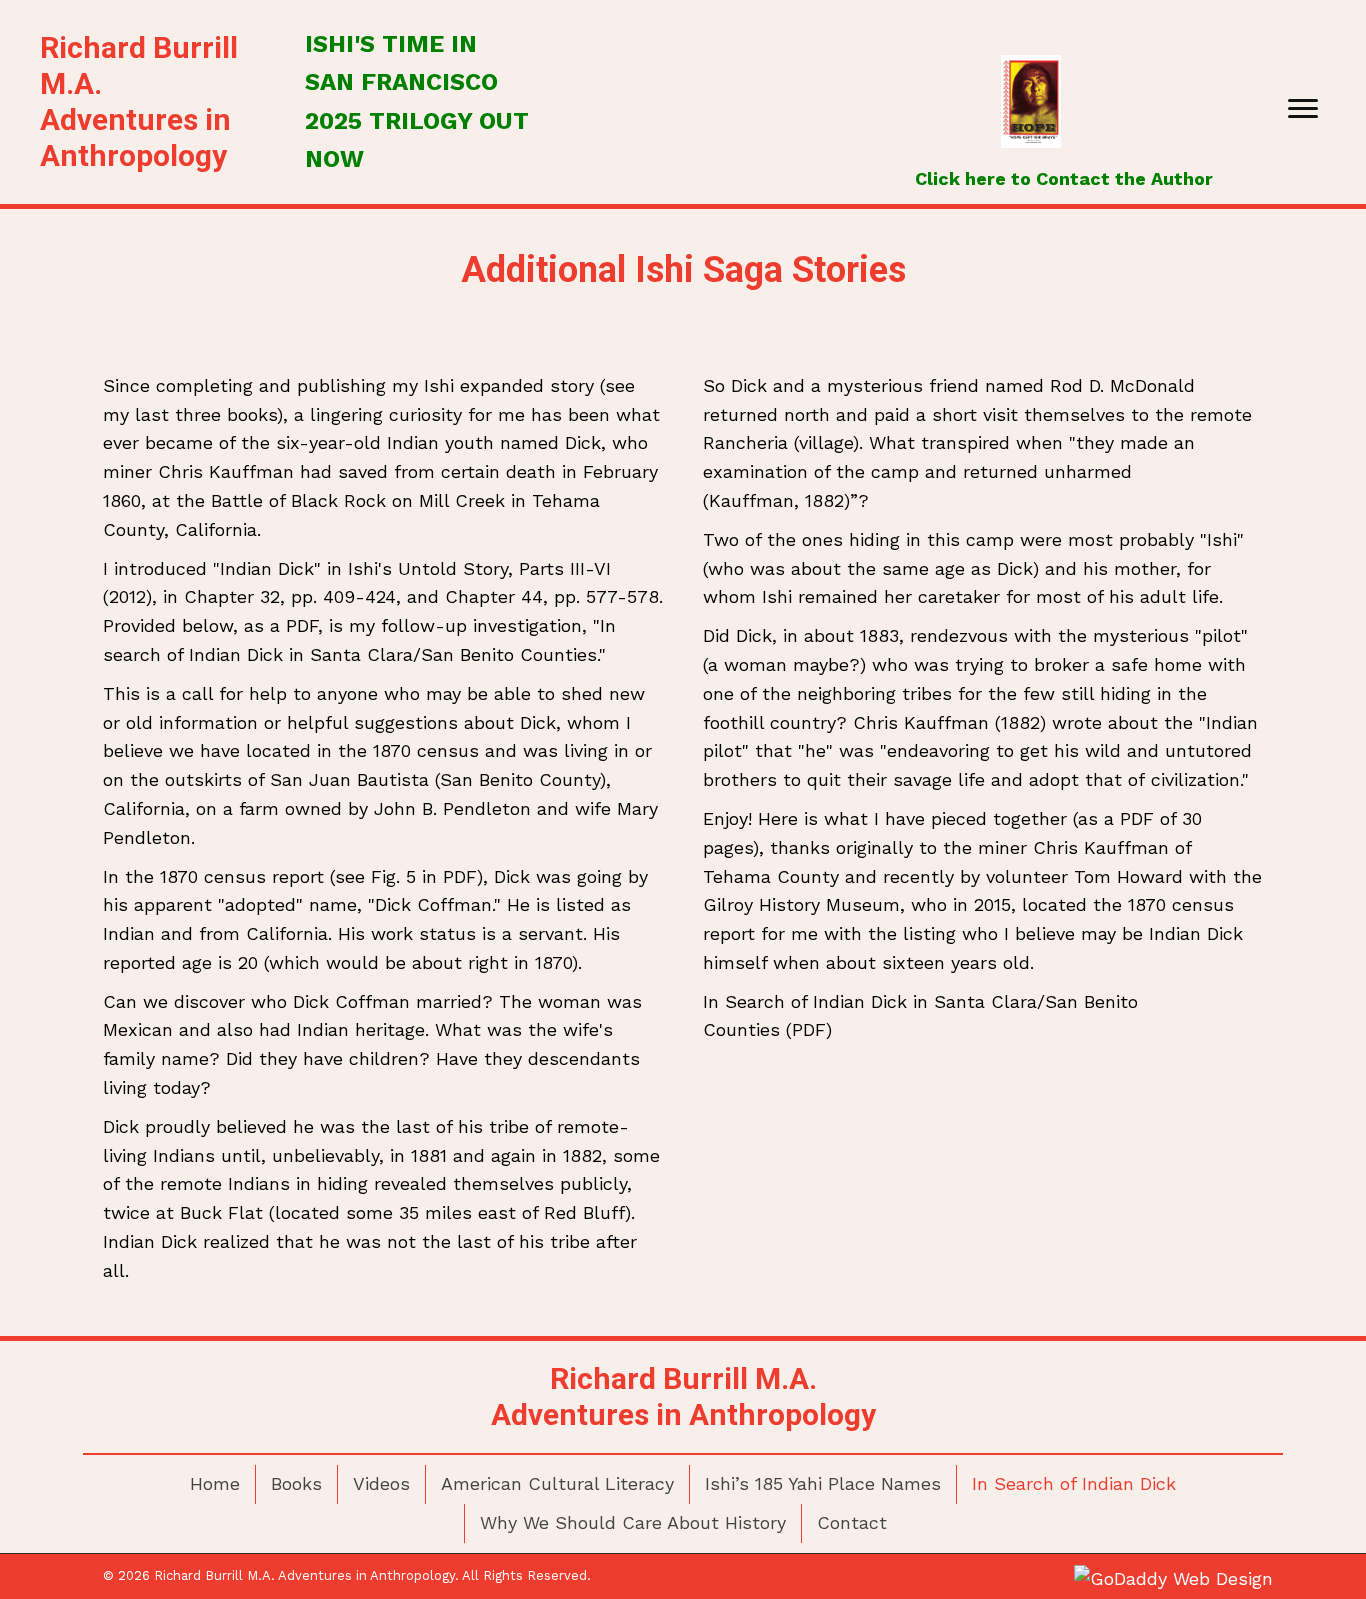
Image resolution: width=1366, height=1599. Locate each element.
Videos (381, 1483)
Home (215, 1483)
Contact (852, 1522)
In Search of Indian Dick (1074, 1483)
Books (296, 1483)
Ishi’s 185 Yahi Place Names (823, 1483)
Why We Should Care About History (633, 1522)
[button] (1303, 109)
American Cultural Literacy (557, 1483)
